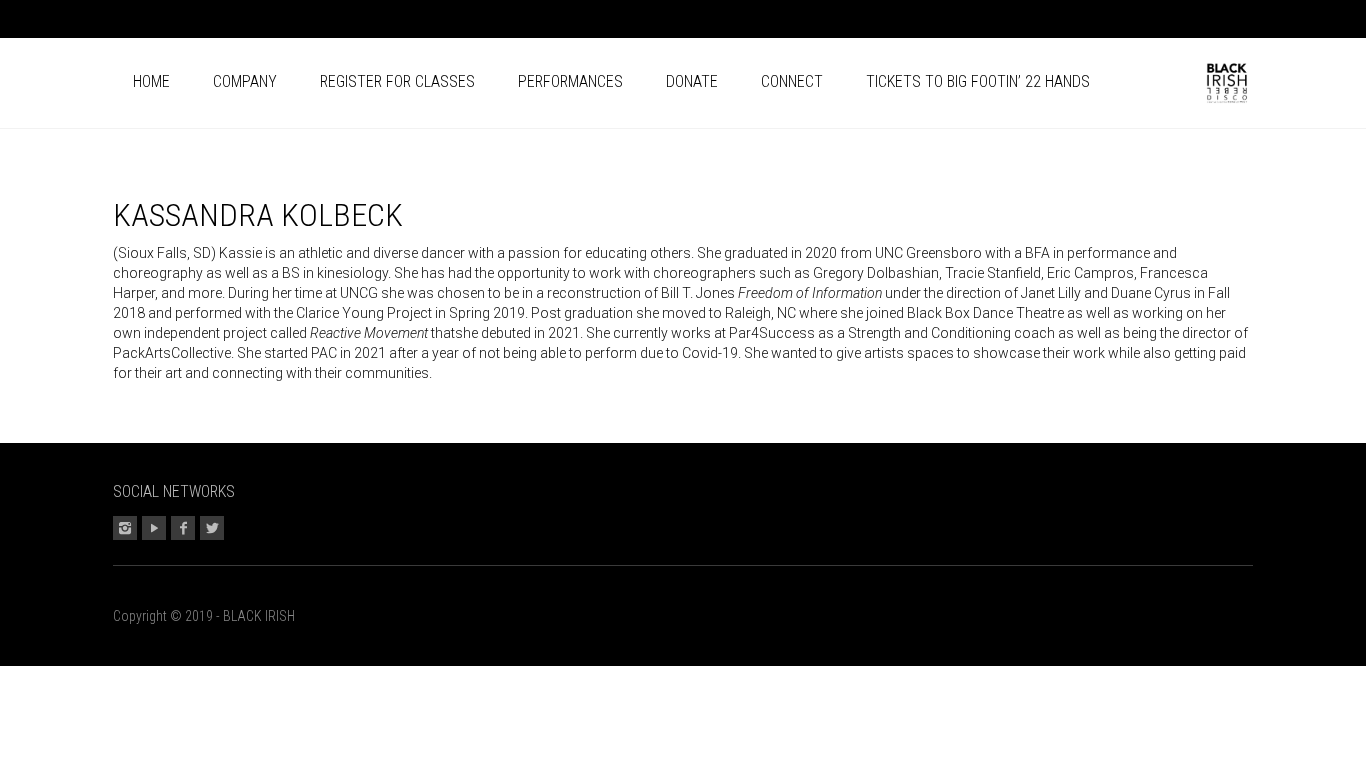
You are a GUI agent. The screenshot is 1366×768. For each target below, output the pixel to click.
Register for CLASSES (397, 81)
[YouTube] (1179, 22)
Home (151, 81)
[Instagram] (1150, 22)
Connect (792, 81)
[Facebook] (1209, 22)
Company (245, 81)
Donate (692, 81)
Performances (570, 81)
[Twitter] (1238, 22)
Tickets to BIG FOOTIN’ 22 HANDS (978, 81)
